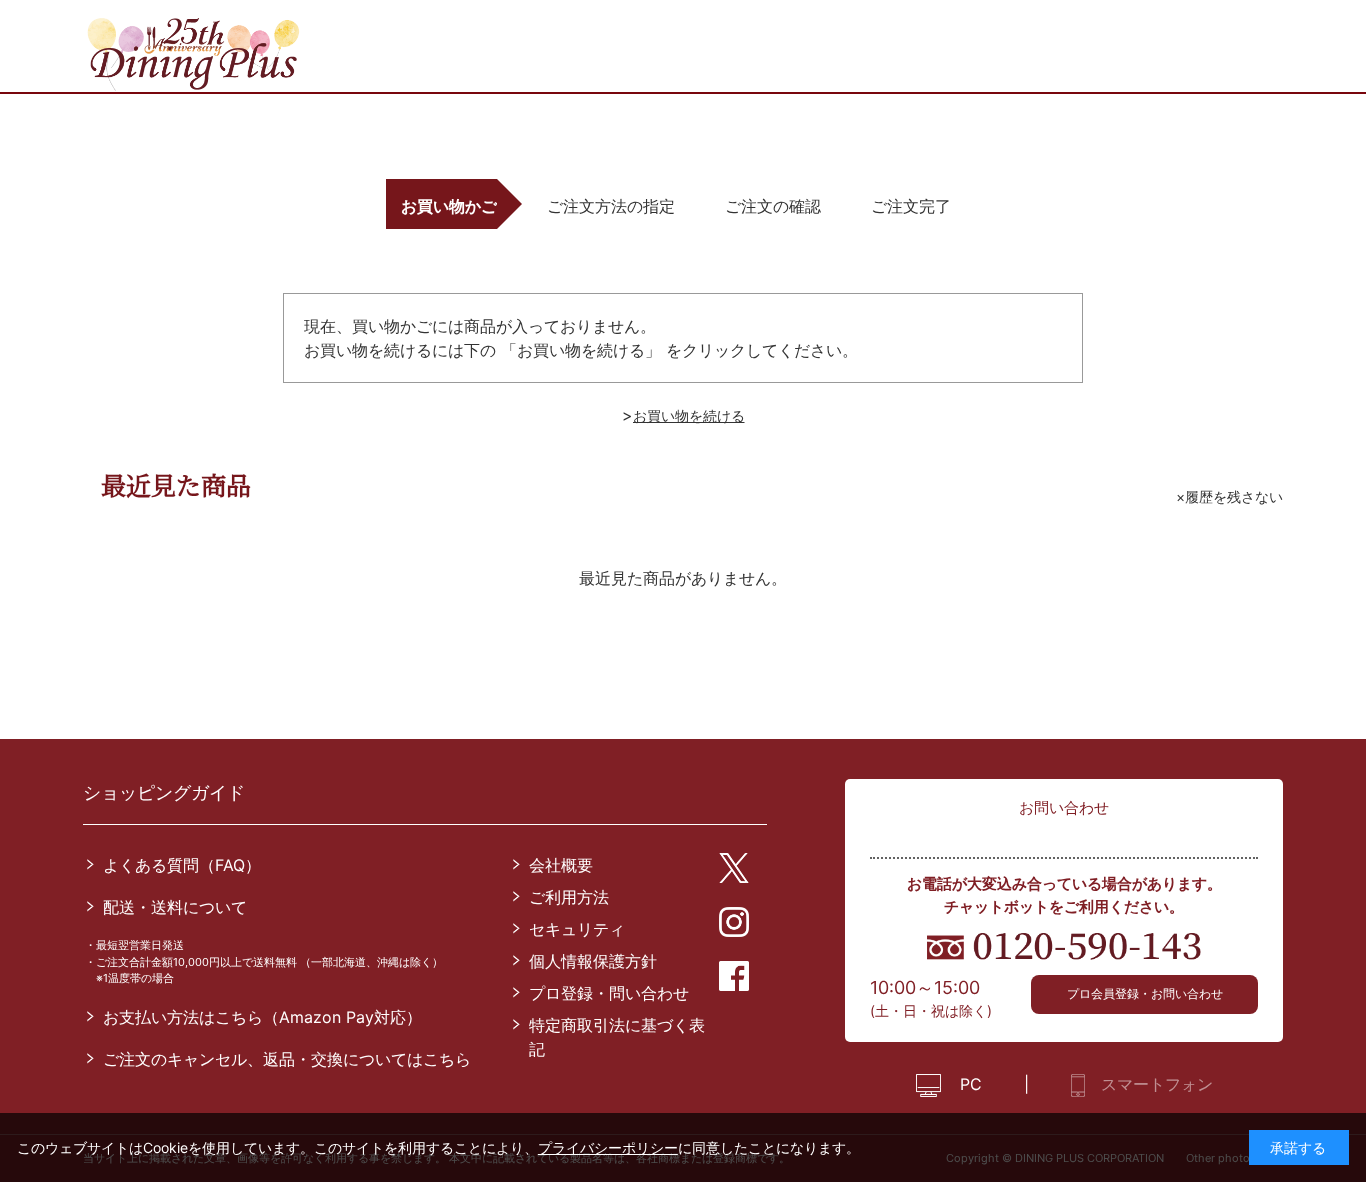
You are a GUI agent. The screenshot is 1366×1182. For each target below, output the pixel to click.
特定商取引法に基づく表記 (617, 1037)
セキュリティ (577, 929)
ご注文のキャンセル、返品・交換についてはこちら (287, 1059)
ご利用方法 (569, 897)
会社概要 (561, 865)
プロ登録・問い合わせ (609, 993)
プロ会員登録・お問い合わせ (1145, 993)
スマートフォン (1157, 1084)
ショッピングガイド (164, 792)
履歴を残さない (1234, 496)
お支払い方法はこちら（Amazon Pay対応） (262, 1017)
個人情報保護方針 (593, 961)
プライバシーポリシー (608, 1147)
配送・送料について (175, 907)
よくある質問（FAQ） (182, 865)
